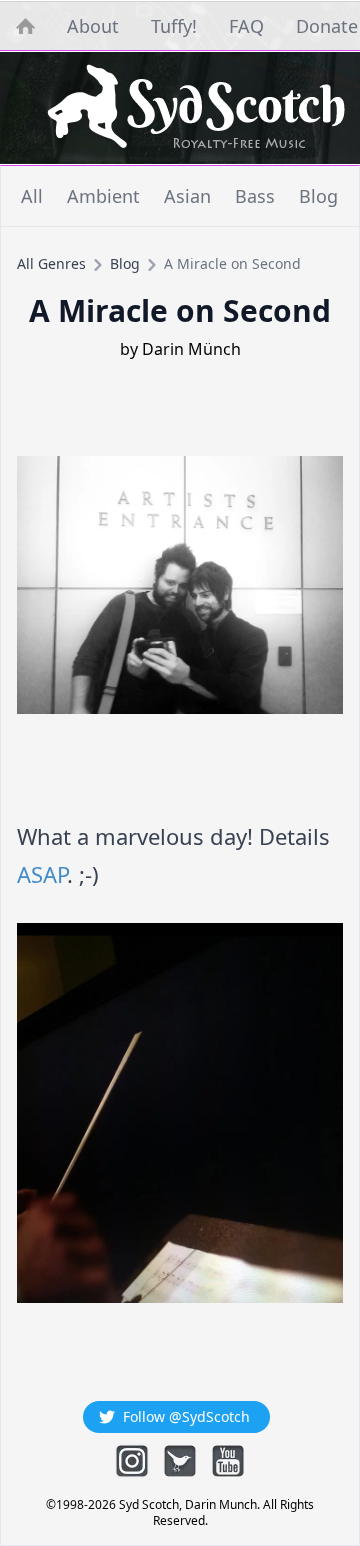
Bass (255, 196)
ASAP (42, 874)
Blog (318, 196)
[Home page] (196, 108)
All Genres (51, 263)
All (32, 196)
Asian (187, 196)
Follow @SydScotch (186, 1416)
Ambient (103, 196)
